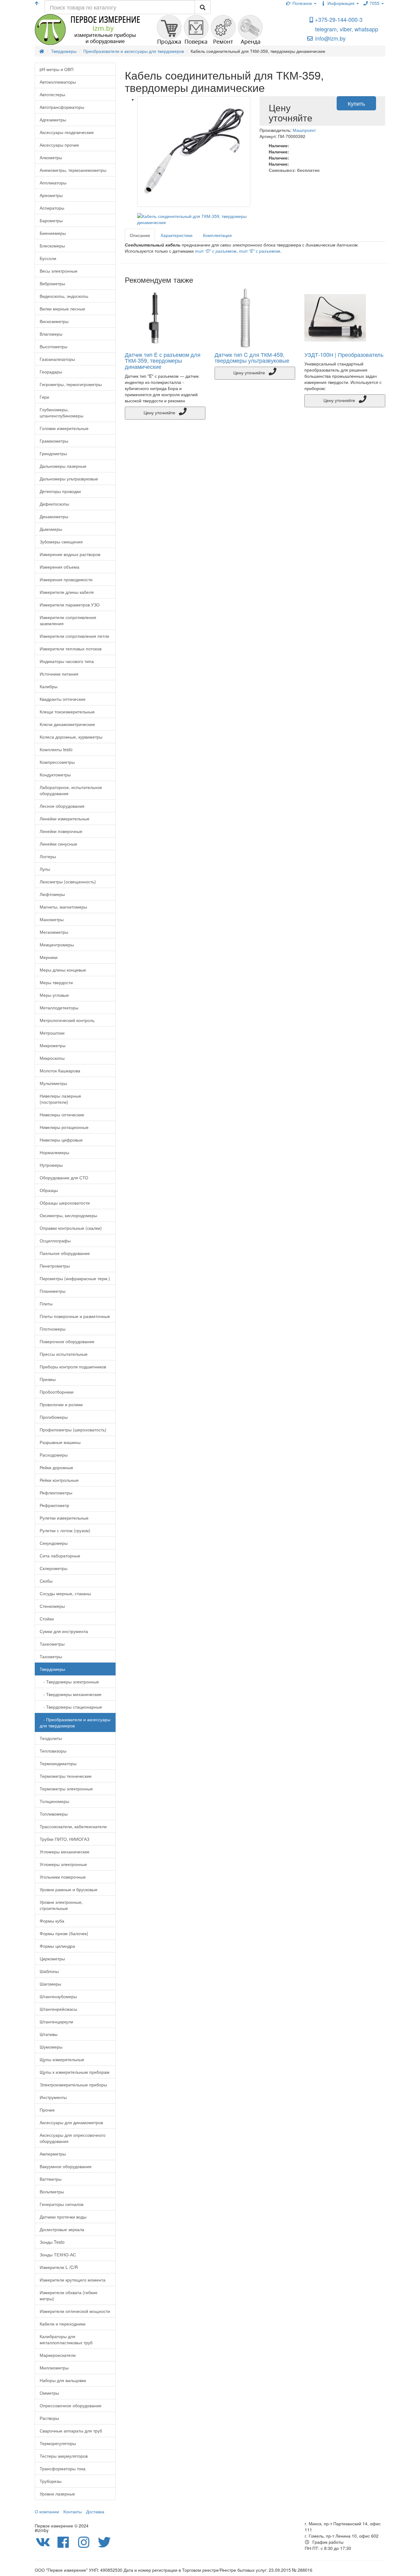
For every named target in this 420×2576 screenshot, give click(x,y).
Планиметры (53, 1291)
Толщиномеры (54, 1801)
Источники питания (59, 674)
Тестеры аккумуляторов (64, 2456)
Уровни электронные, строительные (61, 1905)
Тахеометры (52, 1644)
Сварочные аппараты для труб (71, 2431)
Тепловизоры (53, 1751)
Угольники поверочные (63, 1877)
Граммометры (54, 441)
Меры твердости (56, 982)
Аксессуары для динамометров (71, 2122)
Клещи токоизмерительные (67, 712)
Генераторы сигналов (61, 2204)
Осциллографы (55, 1241)
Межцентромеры (57, 945)
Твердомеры (52, 1669)
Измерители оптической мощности (75, 2311)
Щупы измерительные (62, 2059)
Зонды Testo (52, 2242)
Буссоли (48, 258)
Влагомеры (51, 334)
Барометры (51, 220)
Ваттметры (51, 2179)
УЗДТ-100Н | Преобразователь (344, 354)
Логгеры (48, 856)
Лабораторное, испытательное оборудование (71, 790)
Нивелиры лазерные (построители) (60, 1099)
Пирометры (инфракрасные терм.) (75, 1278)
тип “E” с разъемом (260, 251)
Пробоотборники (57, 1392)
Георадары (51, 372)
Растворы (49, 2418)
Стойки (47, 1619)
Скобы (46, 1581)
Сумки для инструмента (64, 1631)
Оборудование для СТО (64, 1178)
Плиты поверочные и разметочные (75, 1316)
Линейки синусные (58, 844)
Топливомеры (54, 1814)
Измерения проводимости (66, 579)
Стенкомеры (52, 1606)
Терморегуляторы (58, 2443)
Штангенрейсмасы (58, 2009)
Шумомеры (51, 2047)
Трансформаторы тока (63, 2468)
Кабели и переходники (63, 2324)
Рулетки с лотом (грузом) (65, 1530)
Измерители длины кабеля (67, 592)
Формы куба (52, 1921)
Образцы (49, 1190)
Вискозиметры (54, 321)
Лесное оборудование (62, 806)
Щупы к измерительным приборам (75, 2072)
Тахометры (51, 1656)
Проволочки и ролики (61, 1404)
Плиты (46, 1304)
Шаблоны (49, 1971)
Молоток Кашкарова (60, 1071)
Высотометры (53, 346)
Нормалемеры (54, 1152)
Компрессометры (57, 762)
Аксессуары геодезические (67, 132)
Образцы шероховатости (65, 1203)
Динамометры (54, 516)
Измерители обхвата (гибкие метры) (69, 2295)
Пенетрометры (55, 1266)
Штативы (49, 2034)
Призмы (48, 1379)
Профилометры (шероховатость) (73, 1430)
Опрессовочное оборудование (71, 2405)
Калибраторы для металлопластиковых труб (66, 2339)
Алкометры (51, 157)
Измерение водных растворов (70, 554)
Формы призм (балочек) (64, 1933)
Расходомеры (54, 1455)
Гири (44, 397)
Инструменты (53, 2097)
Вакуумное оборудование (66, 2166)
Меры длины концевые (63, 970)
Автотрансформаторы (62, 107)
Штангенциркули (56, 2022)
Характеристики (176, 235)
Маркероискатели (58, 2355)
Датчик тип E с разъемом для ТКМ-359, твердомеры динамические (163, 361)
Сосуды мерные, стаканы (65, 1593)
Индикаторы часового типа (67, 661)
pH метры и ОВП (57, 69)
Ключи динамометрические (67, 724)
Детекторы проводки (60, 491)
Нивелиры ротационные (64, 1127)
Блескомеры (52, 246)
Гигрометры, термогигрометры (71, 384)
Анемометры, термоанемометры (73, 170)
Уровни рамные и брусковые (69, 1889)
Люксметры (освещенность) (68, 882)
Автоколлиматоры (58, 82)
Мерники (49, 957)
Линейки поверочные (61, 831)
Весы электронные (59, 271)
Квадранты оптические (63, 699)
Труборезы (51, 2481)
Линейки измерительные (65, 819)
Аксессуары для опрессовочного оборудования (73, 2138)
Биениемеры (53, 233)
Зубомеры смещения (61, 542)
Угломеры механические (65, 1852)
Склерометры (53, 1568)
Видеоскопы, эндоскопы (64, 296)
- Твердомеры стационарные (71, 1707)
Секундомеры (54, 1543)
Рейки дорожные (56, 1467)
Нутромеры (51, 1165)
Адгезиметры (53, 120)
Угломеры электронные (63, 1864)
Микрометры (53, 1045)
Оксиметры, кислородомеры (68, 1215)
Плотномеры (53, 1329)
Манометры (52, 919)
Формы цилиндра (57, 1946)
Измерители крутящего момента (73, 2280)
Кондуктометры (55, 775)
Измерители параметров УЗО (70, 605)
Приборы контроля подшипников (73, 1367)
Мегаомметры (54, 932)
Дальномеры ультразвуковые (69, 479)
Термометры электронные (66, 1789)
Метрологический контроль (67, 1020)
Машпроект (304, 130)
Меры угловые (54, 995)
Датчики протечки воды (63, 2217)
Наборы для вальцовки (63, 2380)
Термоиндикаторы (58, 1763)
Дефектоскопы (54, 504)
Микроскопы (52, 1058)
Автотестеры (52, 94)
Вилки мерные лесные (62, 309)
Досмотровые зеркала (62, 2229)
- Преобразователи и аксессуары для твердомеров (75, 1722)
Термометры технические (66, 1776)
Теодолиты (51, 1738)
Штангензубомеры (58, 1996)
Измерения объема (59, 567)
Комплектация (217, 235)
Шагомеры (50, 1984)
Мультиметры (53, 1083)
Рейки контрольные (59, 1480)
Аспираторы (52, 208)
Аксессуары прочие (59, 145)
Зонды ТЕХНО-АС (58, 2254)
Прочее (47, 2110)
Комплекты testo (56, 749)
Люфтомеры (52, 894)
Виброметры (52, 283)
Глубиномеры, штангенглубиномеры (61, 412)
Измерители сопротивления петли (74, 636)
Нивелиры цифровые (61, 1140)
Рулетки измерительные (64, 1518)
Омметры (49, 2393)
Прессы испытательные (64, 1354)
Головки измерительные (64, 428)
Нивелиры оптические (62, 1114)
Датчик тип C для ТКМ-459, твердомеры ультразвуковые (252, 357)
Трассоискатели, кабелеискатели (73, 1826)
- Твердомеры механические (71, 1694)
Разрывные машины (60, 1442)
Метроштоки (52, 1033)
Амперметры (53, 2154)
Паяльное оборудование (65, 1253)
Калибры (49, 686)
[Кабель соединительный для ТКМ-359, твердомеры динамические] (194, 152)
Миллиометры (54, 2368)
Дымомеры (51, 529)
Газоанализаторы (57, 359)
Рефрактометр (54, 1505)
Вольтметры (52, 2191)
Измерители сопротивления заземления (68, 620)
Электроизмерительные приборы (73, 2085)
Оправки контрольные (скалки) (71, 1228)
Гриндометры (53, 453)
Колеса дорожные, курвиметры (71, 737)
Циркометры (52, 1959)
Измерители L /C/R (59, 2267)
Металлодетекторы (59, 1008)
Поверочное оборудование (67, 1341)
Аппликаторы (53, 183)
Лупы (45, 869)
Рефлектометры (56, 1493)
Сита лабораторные (60, 1556)
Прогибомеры (54, 1417)
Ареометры (51, 195)
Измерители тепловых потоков (71, 649)
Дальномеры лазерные (63, 466)
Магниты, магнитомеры (63, 907)
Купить (356, 103)
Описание (140, 235)
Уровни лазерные (57, 2494)
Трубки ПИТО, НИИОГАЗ (64, 1839)
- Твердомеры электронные (69, 1682)
